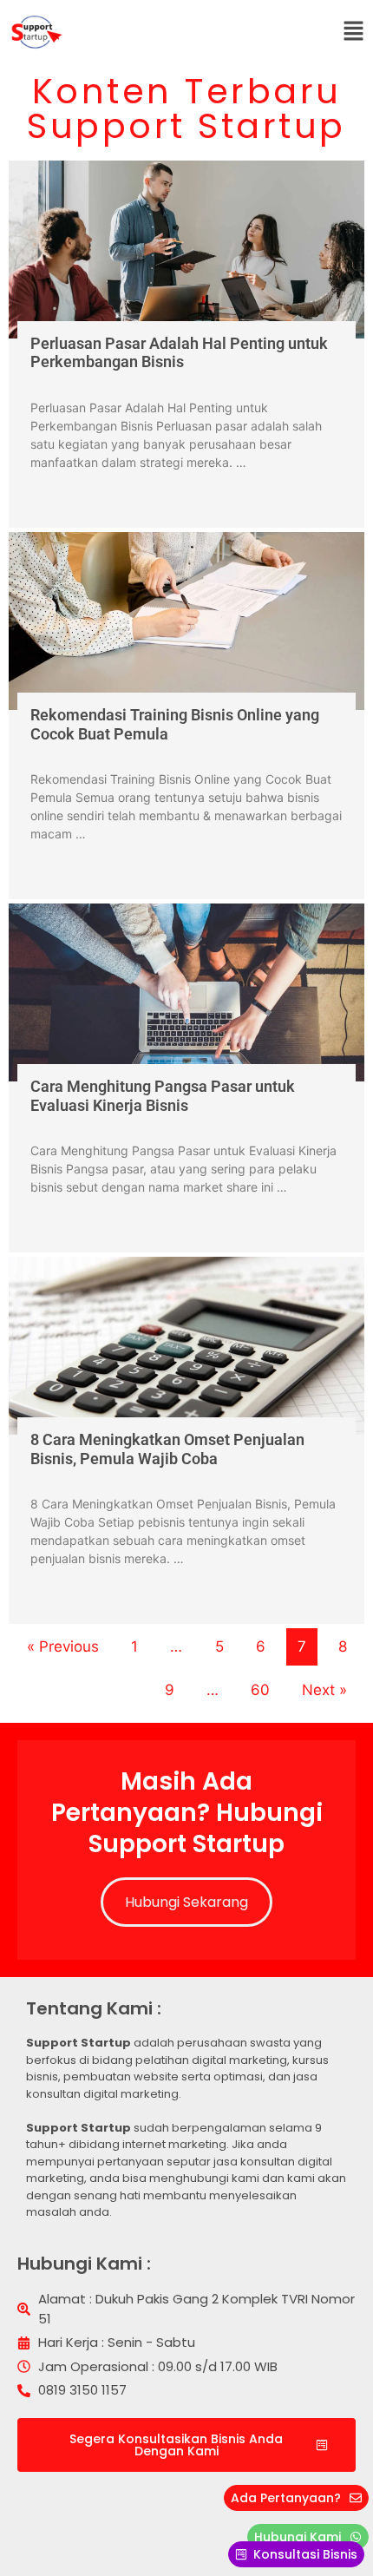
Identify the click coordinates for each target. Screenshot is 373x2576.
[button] (353, 33)
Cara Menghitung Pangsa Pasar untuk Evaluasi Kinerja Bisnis (163, 1096)
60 (260, 1690)
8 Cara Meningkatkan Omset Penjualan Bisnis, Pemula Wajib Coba (167, 1449)
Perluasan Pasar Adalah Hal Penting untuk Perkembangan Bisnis (179, 353)
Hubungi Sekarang (186, 1902)
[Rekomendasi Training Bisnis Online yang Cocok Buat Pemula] (186, 621)
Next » (324, 1690)
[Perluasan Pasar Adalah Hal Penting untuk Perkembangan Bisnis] (186, 250)
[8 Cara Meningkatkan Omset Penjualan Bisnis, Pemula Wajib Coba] (186, 1346)
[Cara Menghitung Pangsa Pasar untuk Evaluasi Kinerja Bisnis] (186, 992)
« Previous (63, 1646)
